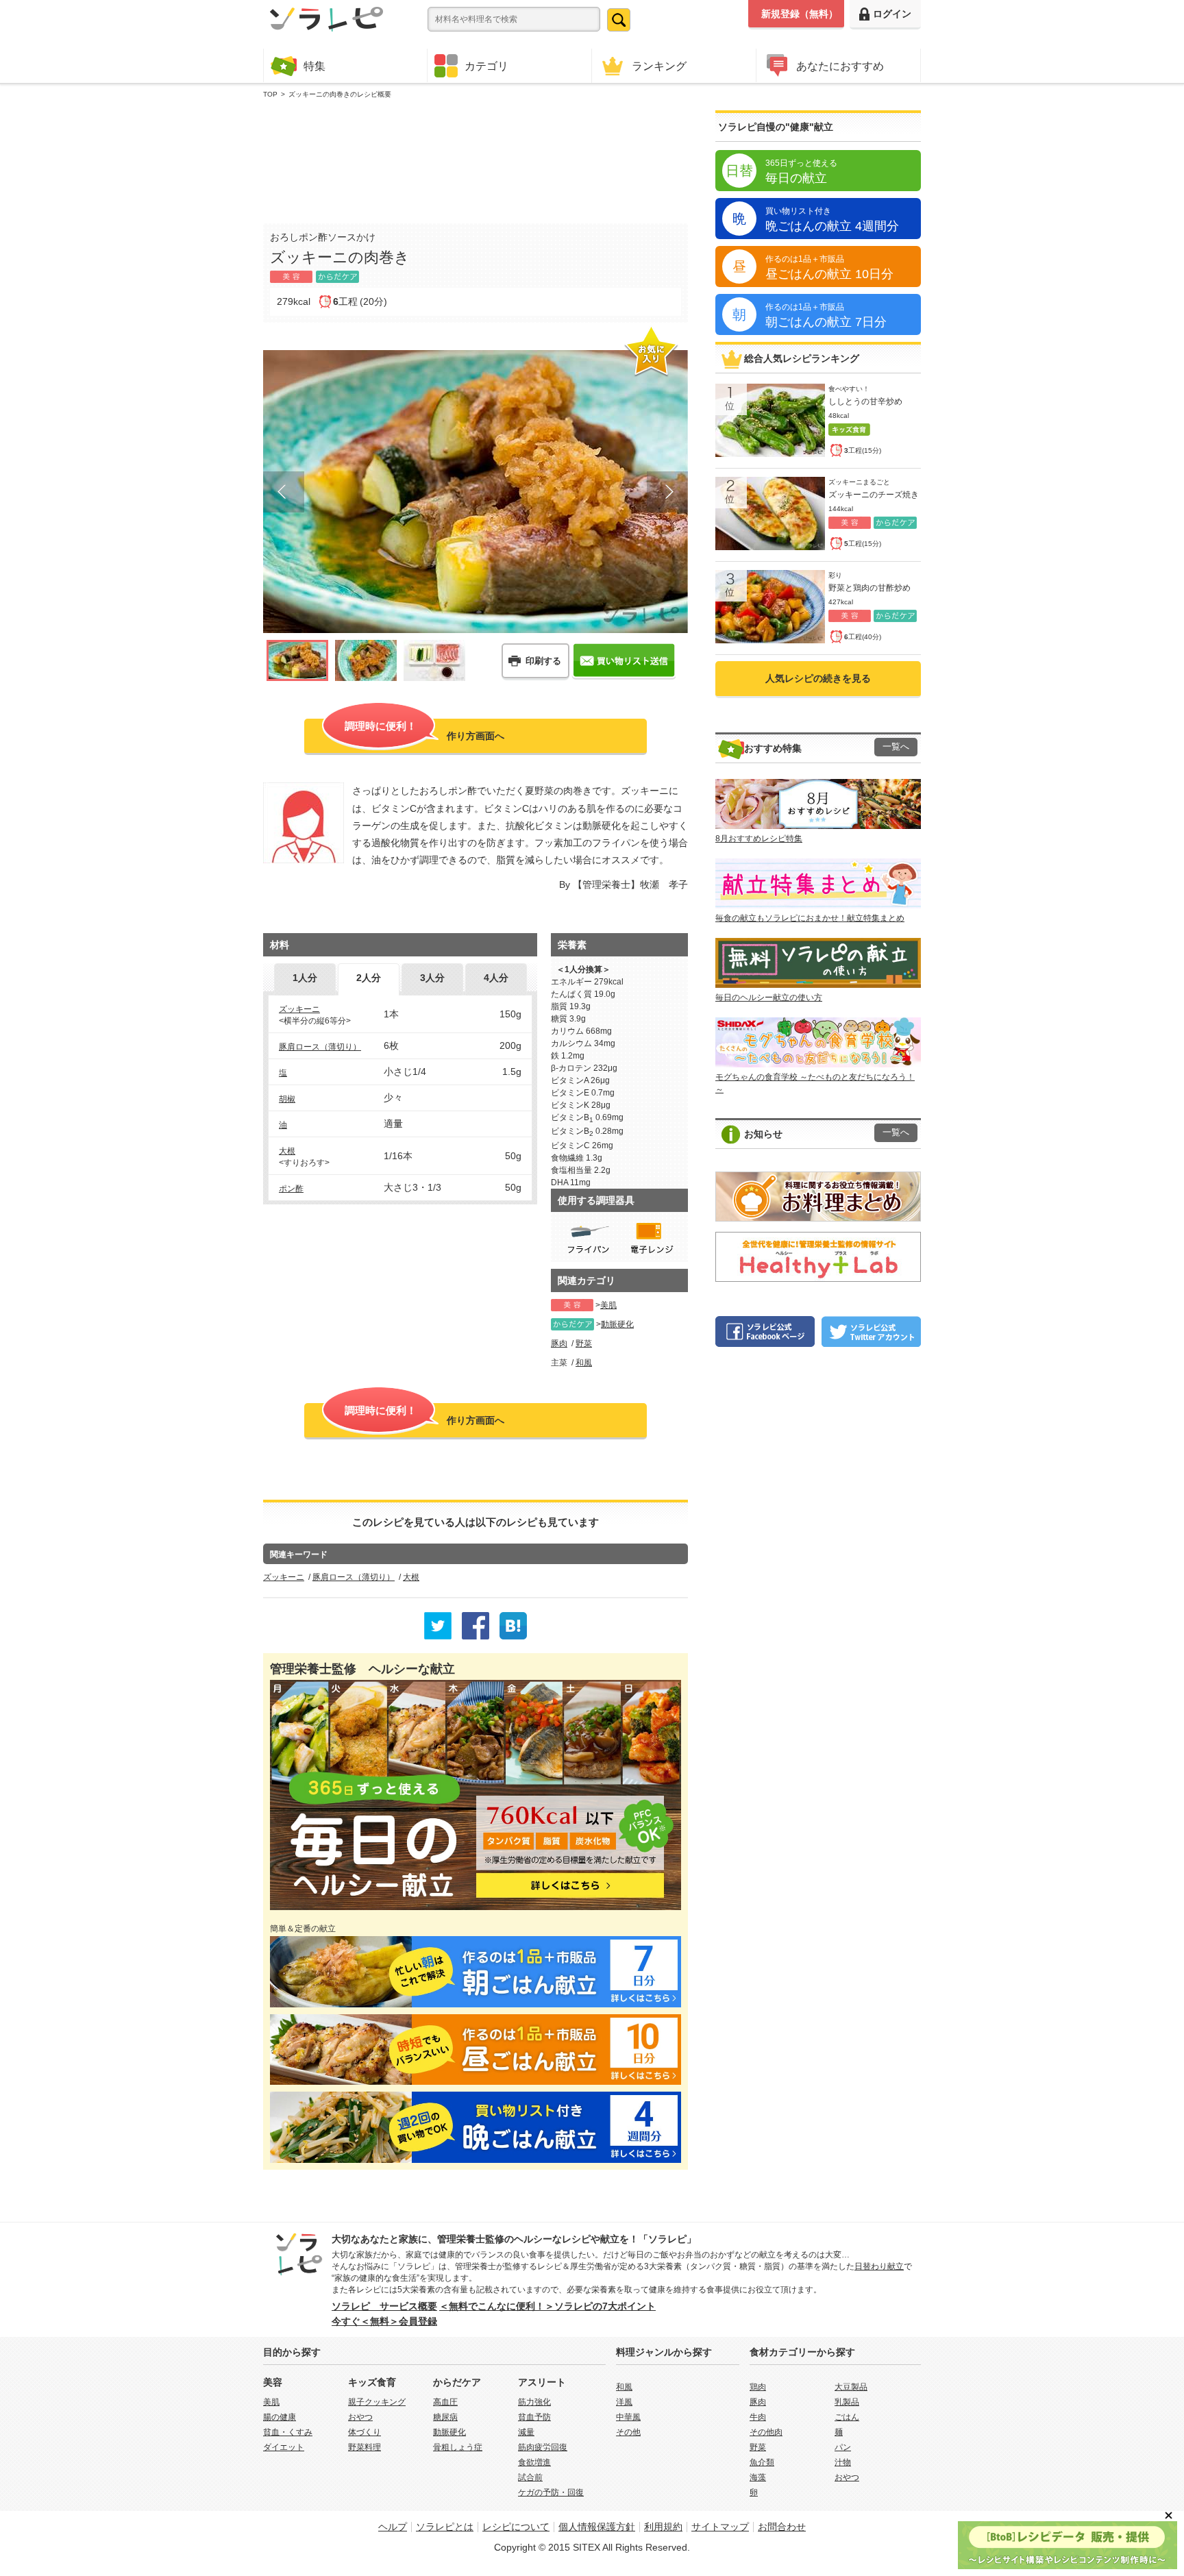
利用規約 (663, 2527)
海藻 (758, 2477)
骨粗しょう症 (458, 2447)
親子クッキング (377, 2402)
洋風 (624, 2402)
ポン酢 (291, 1189)
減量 (526, 2432)
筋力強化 (534, 2402)
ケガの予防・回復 (551, 2492)
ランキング (659, 66)
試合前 (530, 2477)
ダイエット (284, 2447)
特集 (314, 66)
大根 (287, 1151)
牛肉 (758, 2417)
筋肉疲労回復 (543, 2447)
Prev (284, 492)
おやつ (360, 2417)
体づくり (365, 2432)
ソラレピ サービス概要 (384, 2306)
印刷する (543, 661)
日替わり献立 (879, 2266)
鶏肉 (758, 2387)
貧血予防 (534, 2417)
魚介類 (762, 2462)
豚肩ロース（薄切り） (320, 1047)
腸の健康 (280, 2417)
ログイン (892, 14)
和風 (584, 1363)
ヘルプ (393, 2527)
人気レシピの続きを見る (818, 678)
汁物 (843, 2462)
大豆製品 (851, 2387)
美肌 (608, 1305)
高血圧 (445, 2402)
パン (843, 2447)
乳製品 (847, 2402)
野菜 (584, 1343)
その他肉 (766, 2432)
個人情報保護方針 (597, 2527)
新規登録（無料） (800, 14)
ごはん (847, 2417)
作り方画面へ (424, 731)
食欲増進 (534, 2462)
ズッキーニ (299, 1009)
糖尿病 (445, 2417)
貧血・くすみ (288, 2432)
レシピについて (516, 2527)
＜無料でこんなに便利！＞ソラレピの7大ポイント (547, 2306)
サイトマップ (720, 2527)
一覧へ (896, 747)
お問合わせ (782, 2527)
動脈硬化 (617, 1324)
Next (667, 492)
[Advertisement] (476, 158)
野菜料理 (365, 2447)
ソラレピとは (445, 2527)
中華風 (628, 2417)
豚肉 (559, 1343)
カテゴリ (486, 66)
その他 (628, 2432)
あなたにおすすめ (840, 66)
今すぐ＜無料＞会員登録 (384, 2321)
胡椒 (287, 1099)
